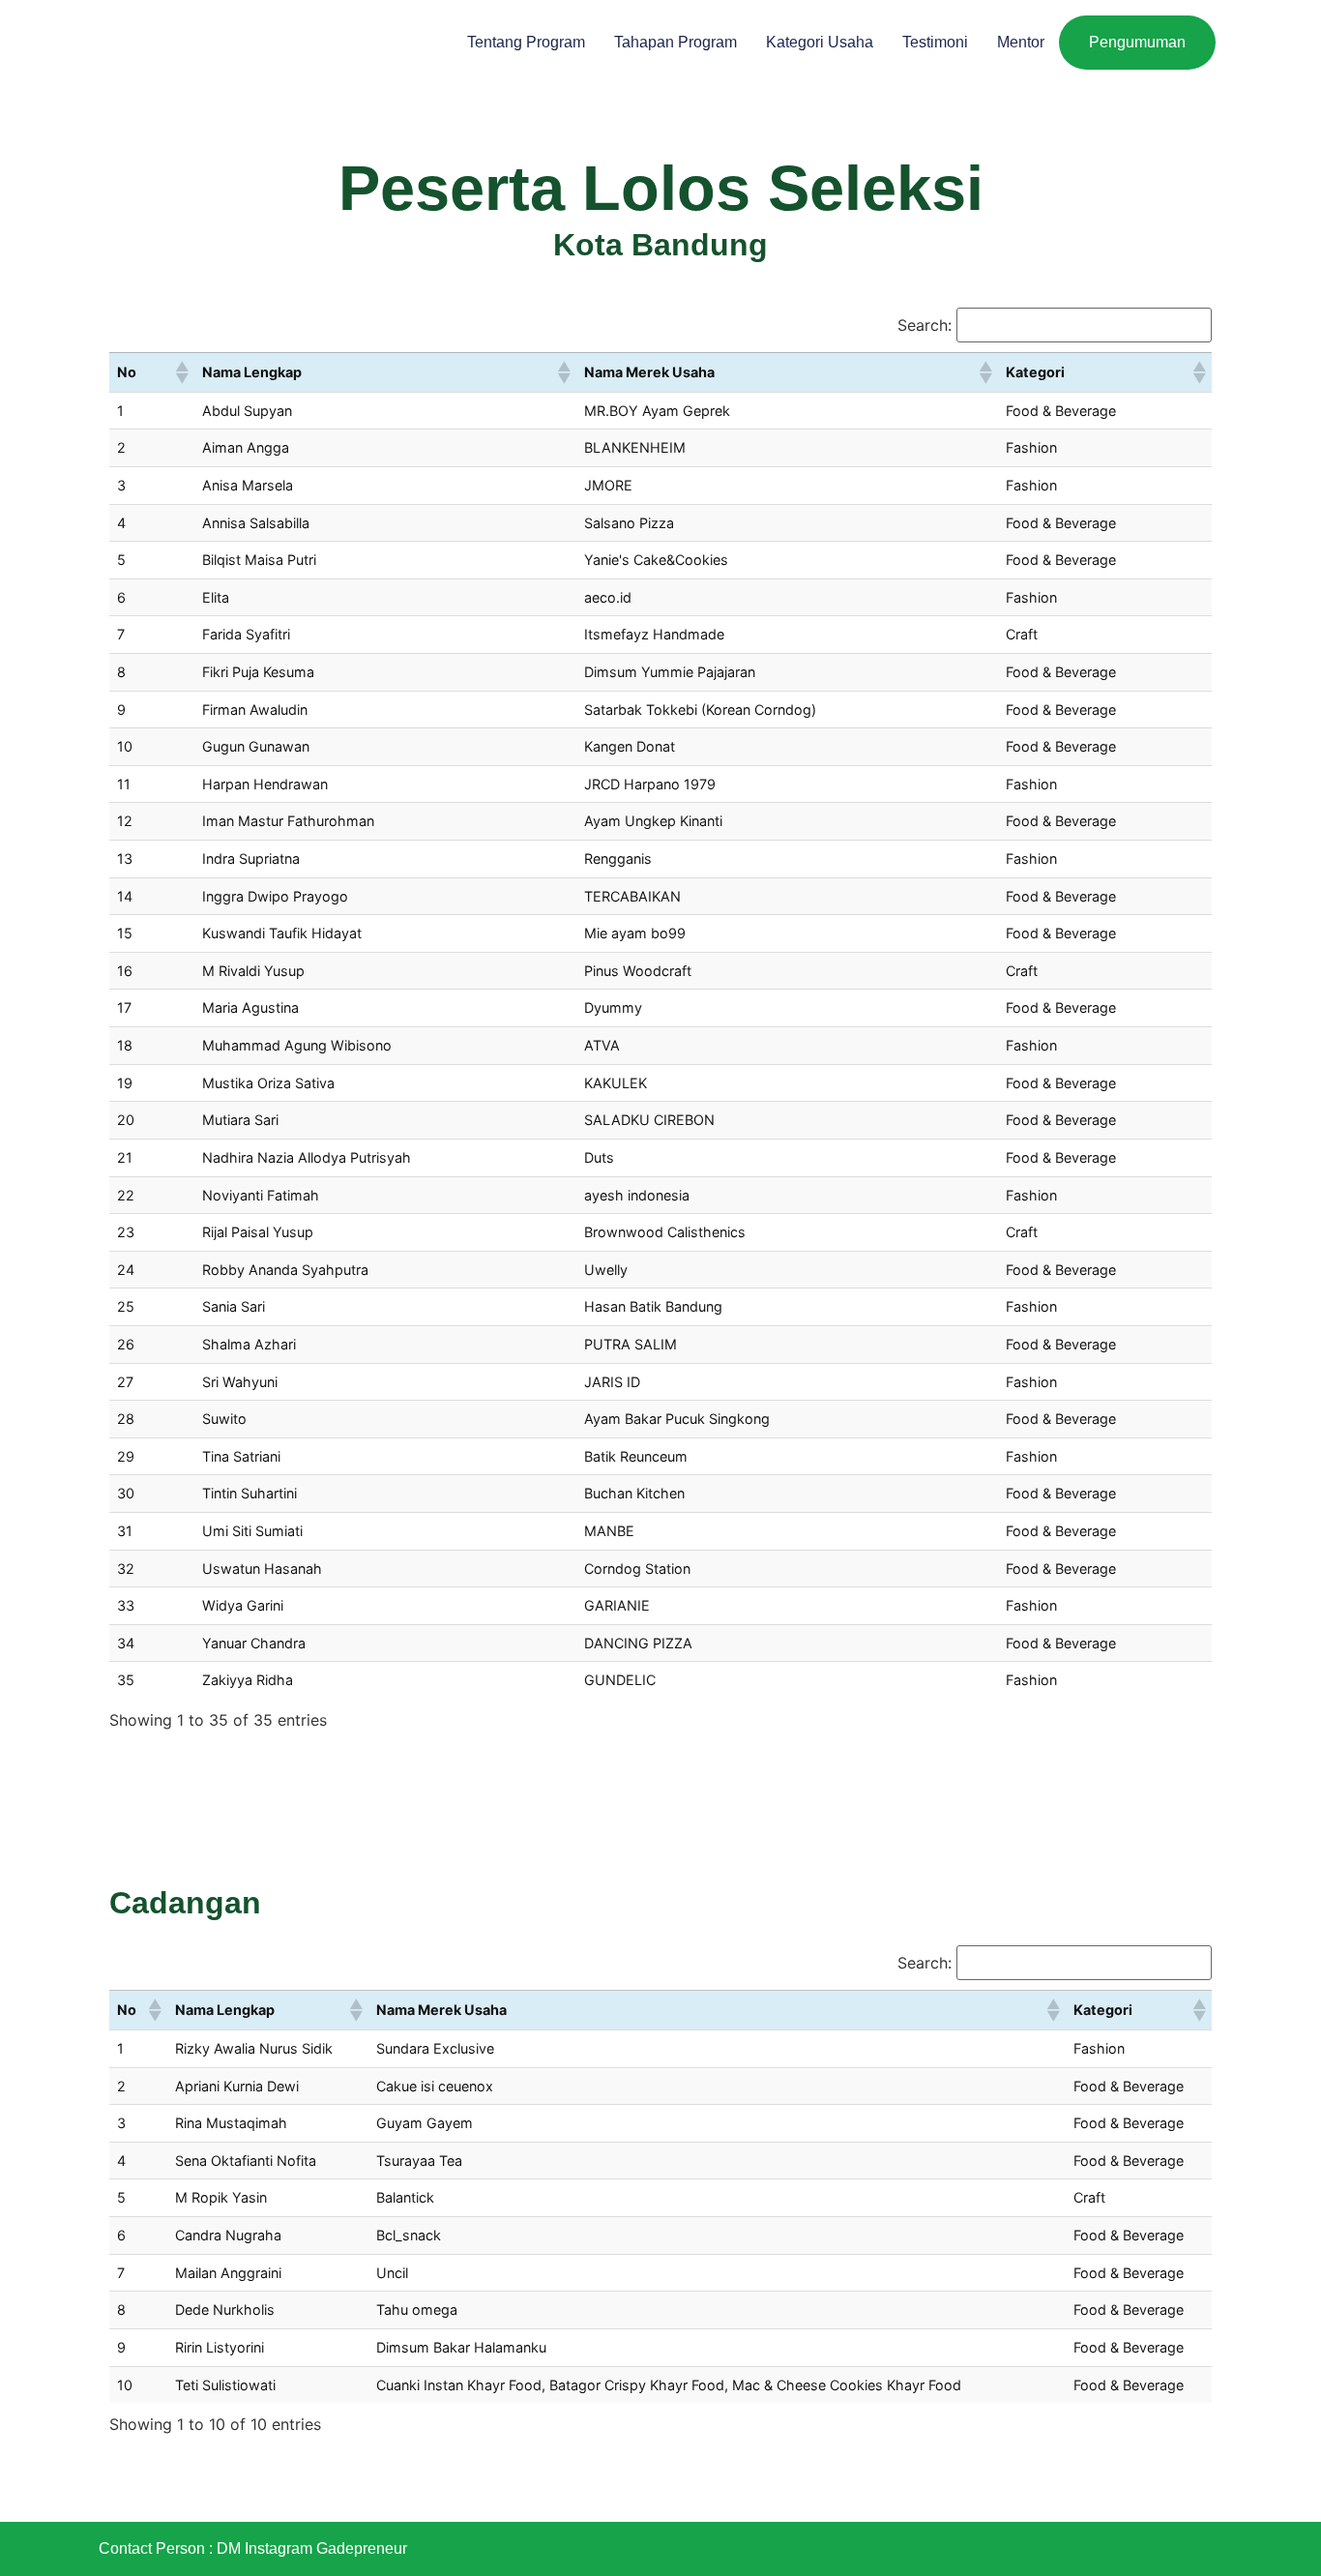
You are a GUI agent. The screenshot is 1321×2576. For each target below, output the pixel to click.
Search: (925, 325)
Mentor (1021, 42)
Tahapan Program (675, 42)
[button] (181, 372)
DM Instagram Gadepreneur (312, 2548)
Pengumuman (1137, 42)
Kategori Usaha (820, 42)
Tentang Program (526, 42)
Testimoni (935, 42)
